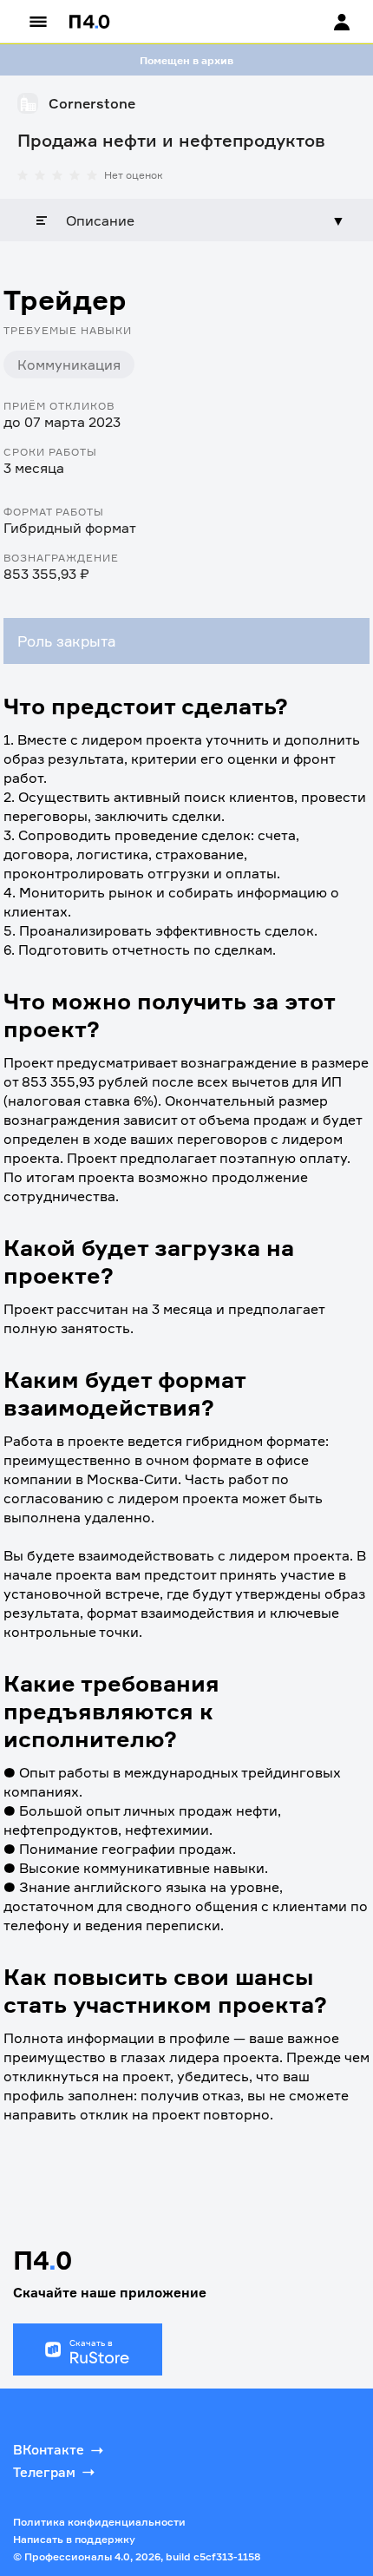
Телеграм (44, 2472)
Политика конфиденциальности (99, 2522)
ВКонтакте (49, 2450)
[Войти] (325, 22)
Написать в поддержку (74, 2539)
